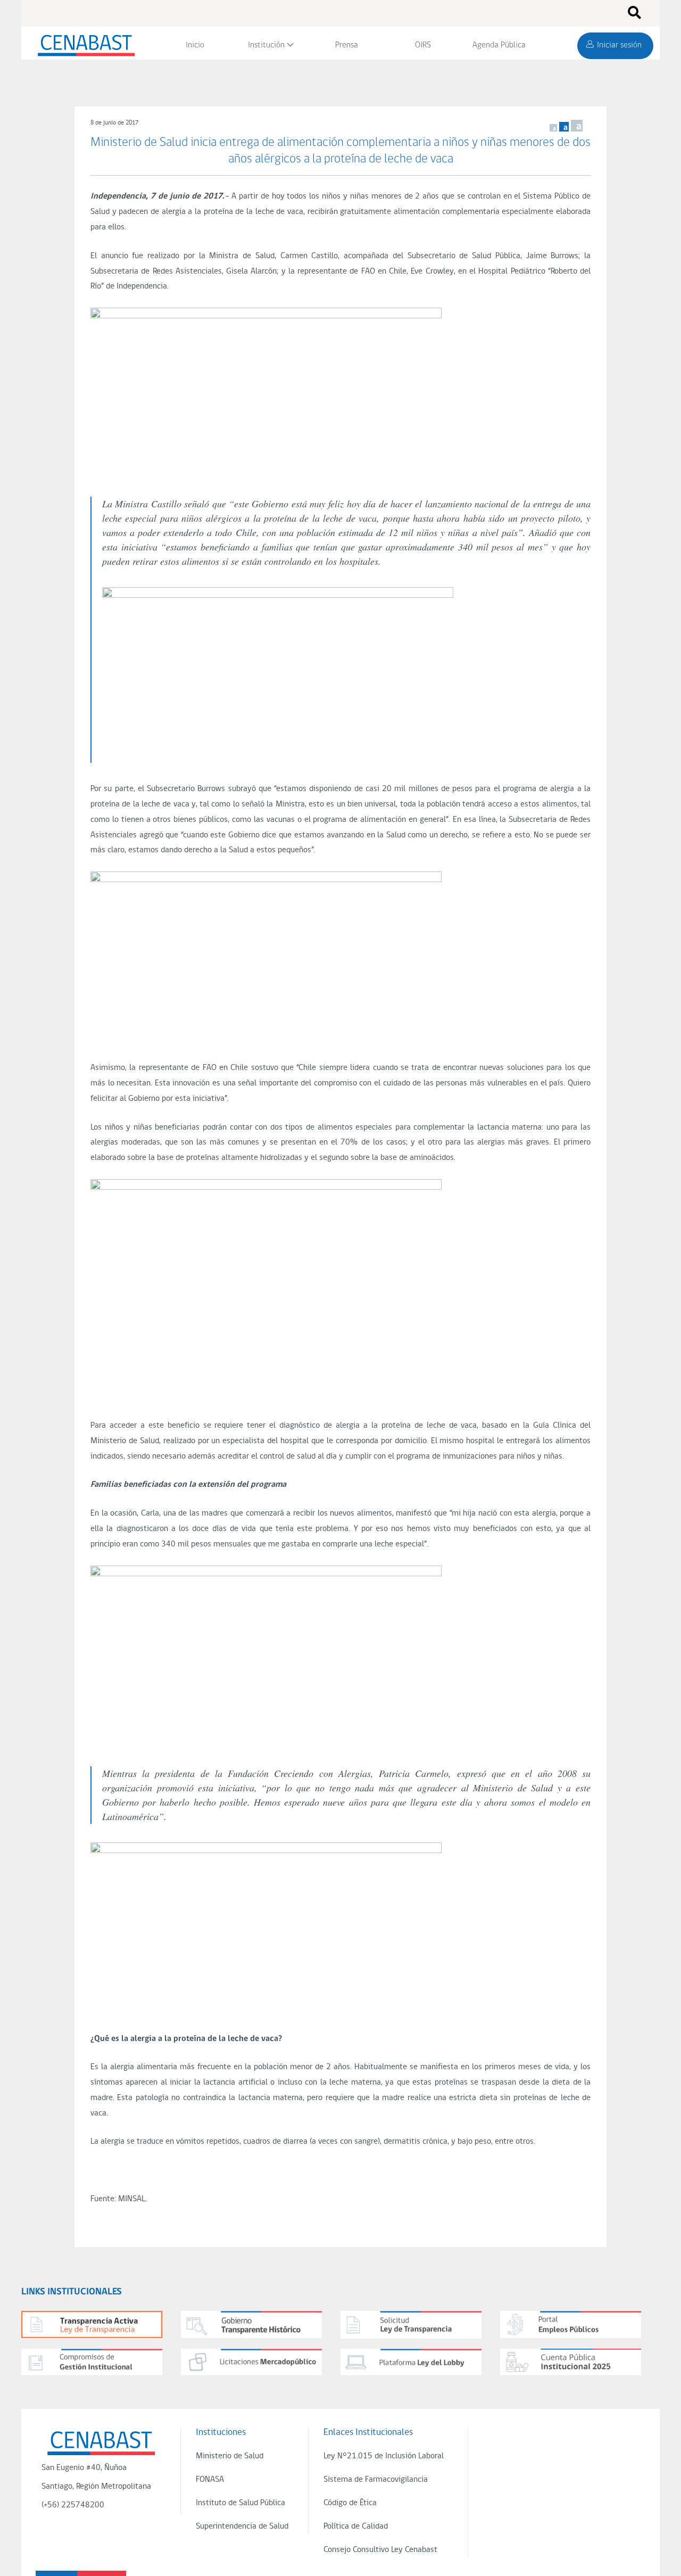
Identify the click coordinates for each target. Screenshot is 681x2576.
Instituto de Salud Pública (240, 2503)
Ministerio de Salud (230, 2456)
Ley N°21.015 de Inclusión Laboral (384, 2456)
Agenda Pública (499, 45)
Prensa (347, 45)
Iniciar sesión (619, 45)
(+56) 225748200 (73, 2505)
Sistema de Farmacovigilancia (376, 2480)
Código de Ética (350, 2503)
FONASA (210, 2480)
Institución (266, 45)
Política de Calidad (356, 2526)
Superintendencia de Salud (242, 2526)
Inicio (195, 45)
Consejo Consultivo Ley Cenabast (380, 2550)
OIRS (423, 45)
